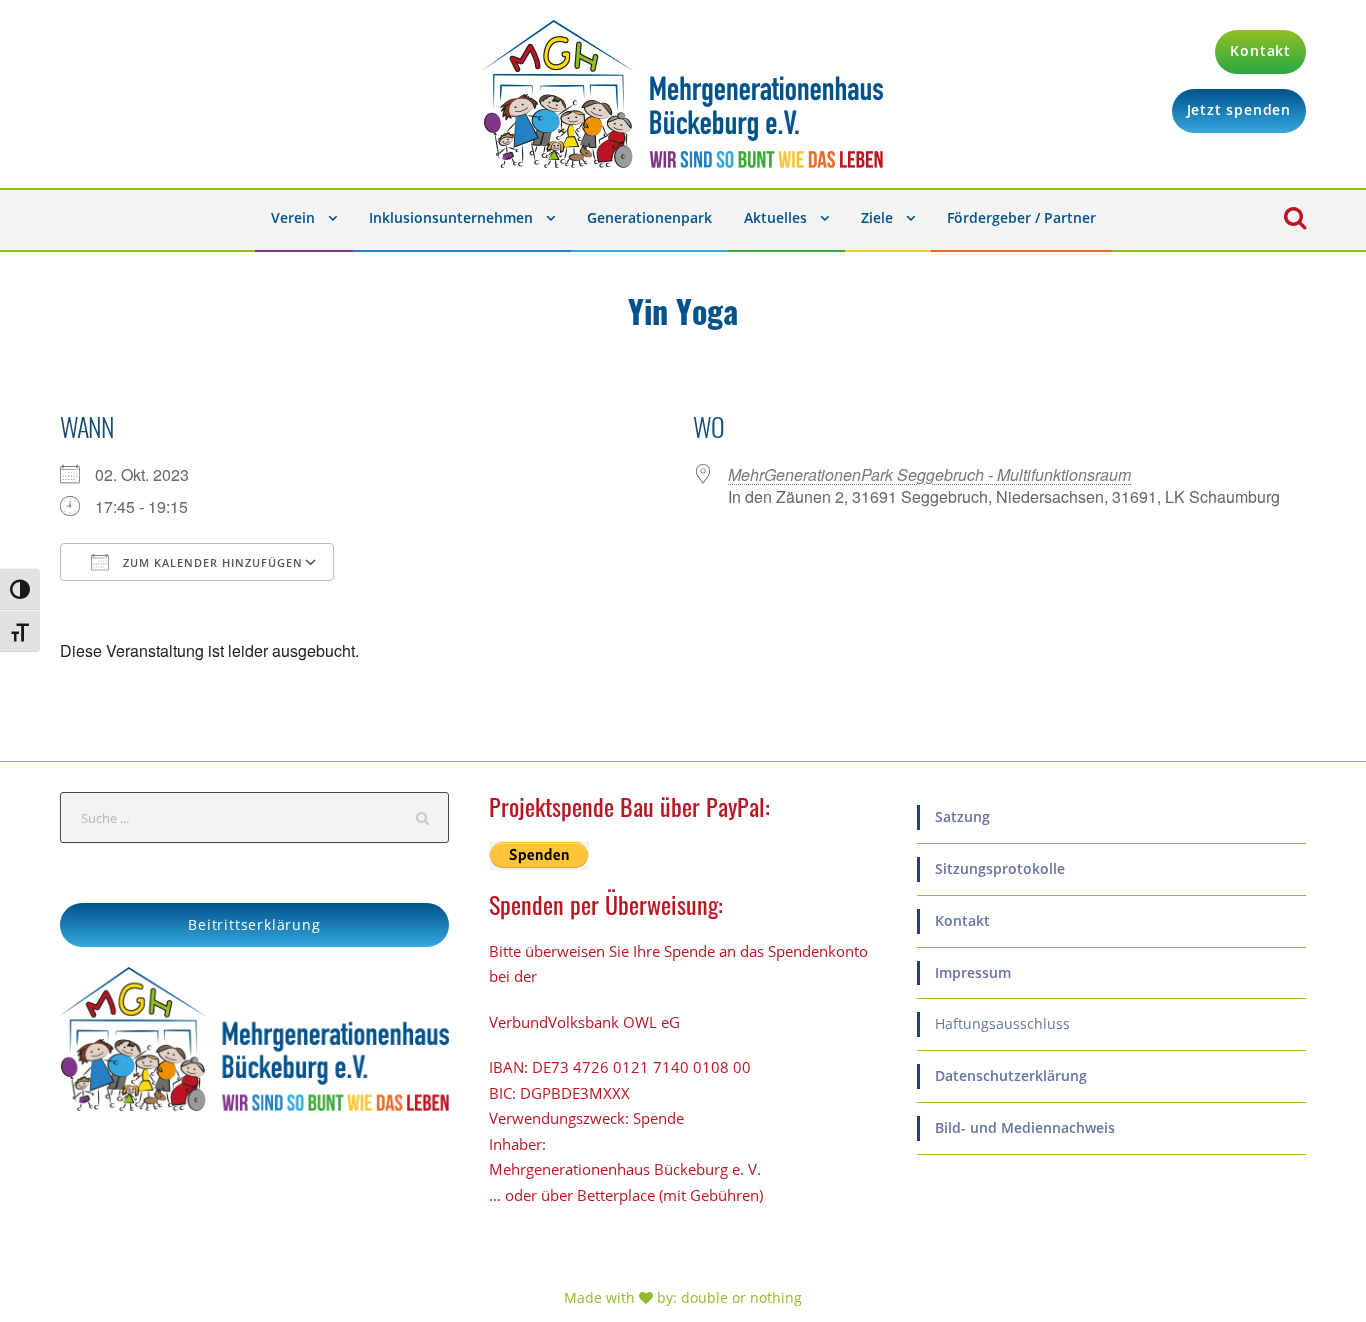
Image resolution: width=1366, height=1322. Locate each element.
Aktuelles (775, 217)
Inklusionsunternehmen (451, 217)
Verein (293, 217)
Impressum (973, 972)
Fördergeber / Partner (1021, 217)
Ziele (877, 217)
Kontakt (962, 920)
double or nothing (741, 1297)
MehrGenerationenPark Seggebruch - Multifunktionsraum (929, 474)
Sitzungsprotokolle (1000, 868)
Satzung (962, 816)
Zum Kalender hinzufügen (211, 562)
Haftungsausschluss (1002, 1023)
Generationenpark (649, 217)
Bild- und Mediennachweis (1025, 1127)
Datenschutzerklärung (1011, 1075)
